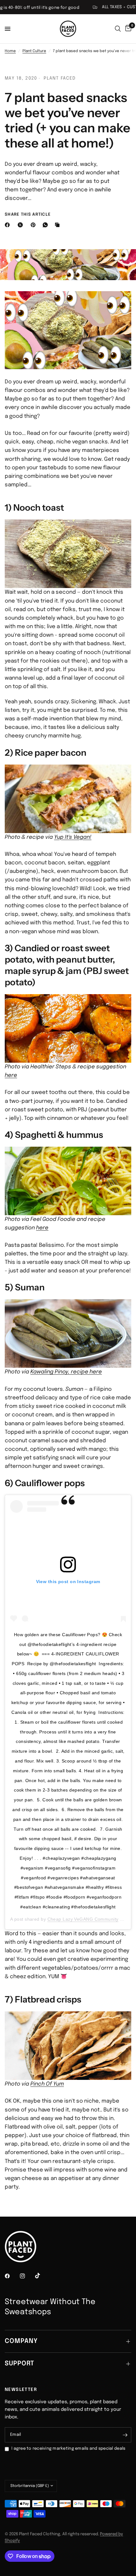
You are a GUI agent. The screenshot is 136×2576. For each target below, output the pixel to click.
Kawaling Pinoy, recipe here (66, 1372)
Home (10, 51)
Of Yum (54, 2084)
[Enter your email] (125, 2435)
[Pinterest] (34, 225)
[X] (22, 225)
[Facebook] (9, 225)
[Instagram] (27, 2276)
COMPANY (21, 2341)
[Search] (118, 29)
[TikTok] (42, 2276)
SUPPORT (19, 2364)
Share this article (28, 215)
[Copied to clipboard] (59, 225)
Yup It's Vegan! (73, 837)
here (11, 1075)
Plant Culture (34, 51)
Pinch (37, 2084)
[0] (127, 29)
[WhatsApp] (46, 225)
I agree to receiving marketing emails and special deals (68, 2449)
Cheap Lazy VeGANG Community (83, 1919)
